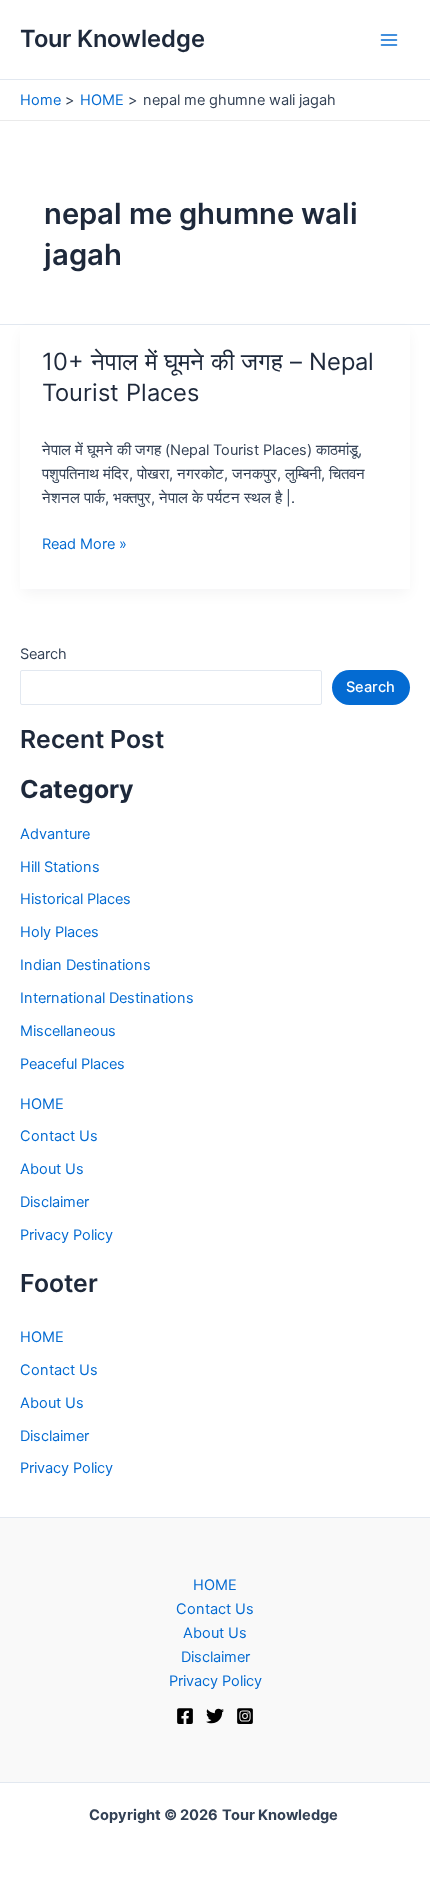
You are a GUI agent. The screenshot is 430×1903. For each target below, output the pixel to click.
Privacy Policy (66, 1235)
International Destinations (107, 998)
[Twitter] (215, 1716)
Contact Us (59, 1136)
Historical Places (75, 899)
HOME (42, 1104)
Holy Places (59, 932)
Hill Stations (60, 867)
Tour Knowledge (112, 38)
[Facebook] (185, 1716)
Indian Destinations (85, 965)
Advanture (55, 834)
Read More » (84, 545)
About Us (52, 1169)
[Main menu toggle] (389, 40)
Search (43, 654)
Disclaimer (54, 1202)
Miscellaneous (68, 1031)
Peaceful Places (72, 1064)
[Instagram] (245, 1716)
